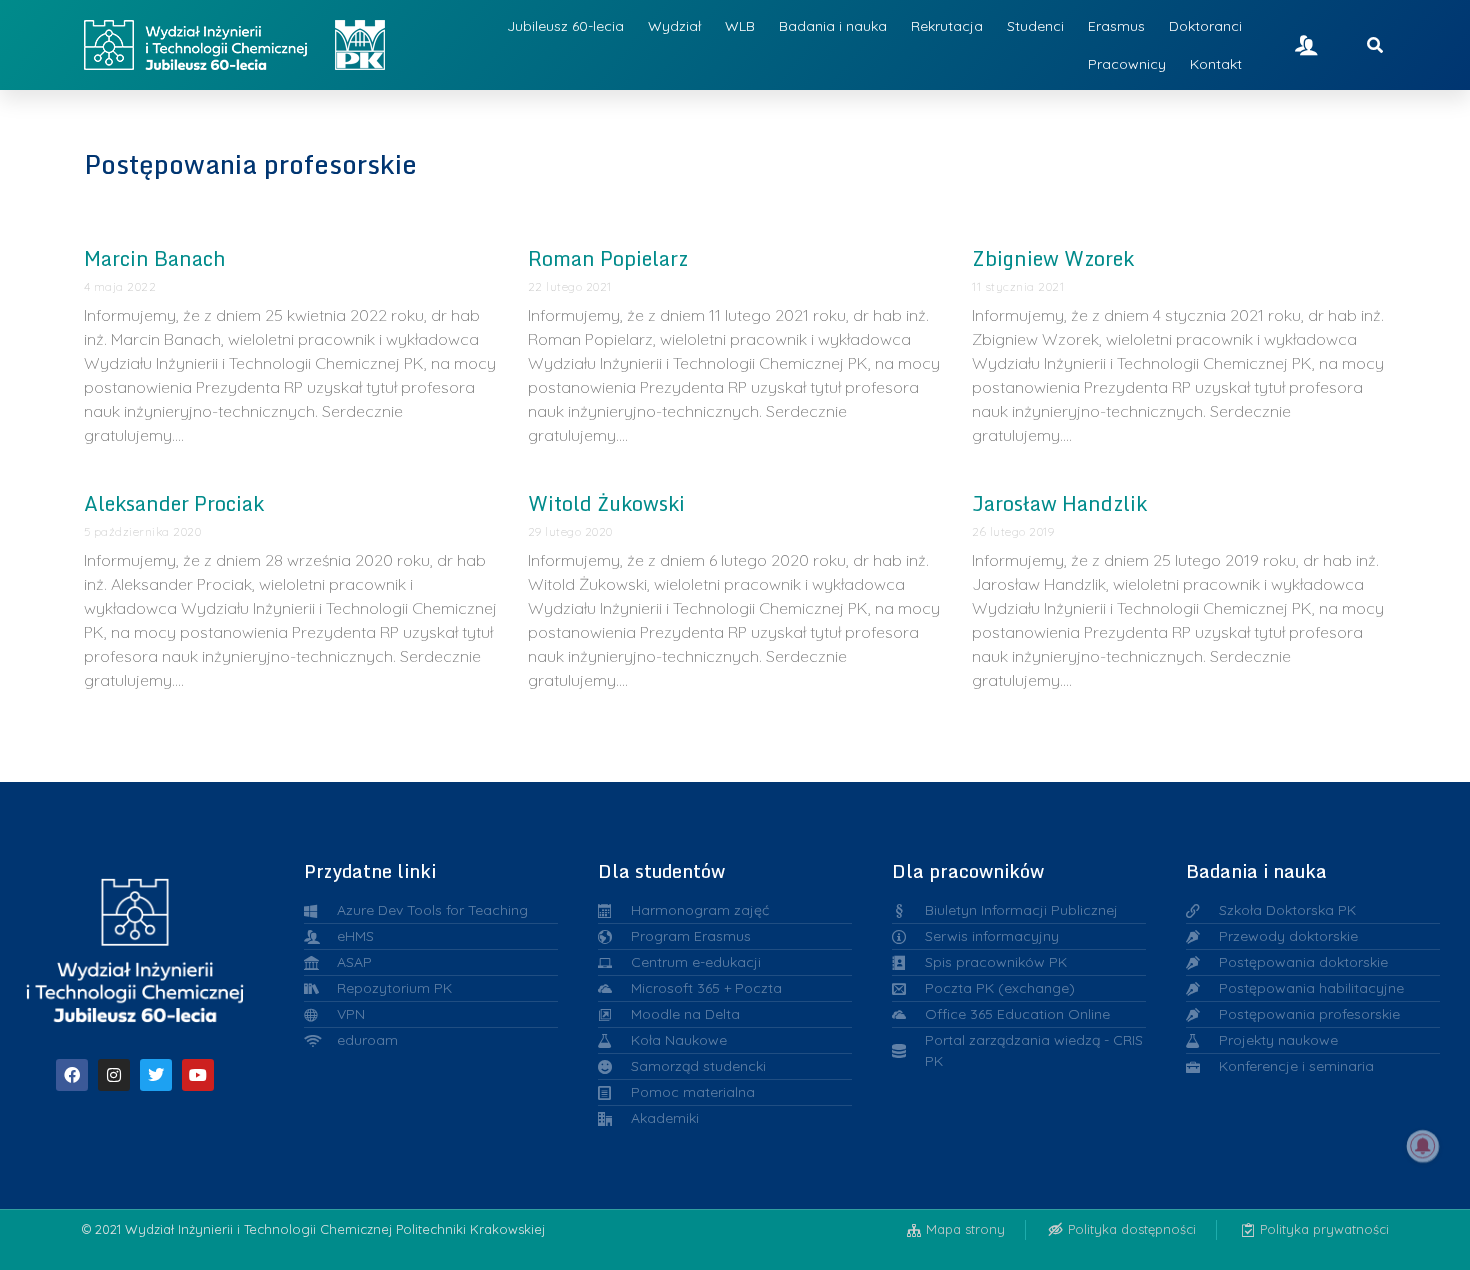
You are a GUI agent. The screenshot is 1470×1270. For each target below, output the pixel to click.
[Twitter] (156, 1075)
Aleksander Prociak (174, 503)
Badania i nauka (833, 26)
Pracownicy (1127, 64)
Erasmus (1116, 26)
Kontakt (1216, 64)
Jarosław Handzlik (1059, 503)
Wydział (674, 26)
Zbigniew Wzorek (1053, 258)
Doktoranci (1205, 26)
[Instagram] (114, 1075)
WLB (740, 26)
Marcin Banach (155, 258)
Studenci (1035, 26)
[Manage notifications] (1423, 1146)
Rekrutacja (947, 26)
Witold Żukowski (606, 503)
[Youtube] (198, 1075)
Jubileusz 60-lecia (565, 26)
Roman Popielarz (608, 258)
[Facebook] (72, 1075)
